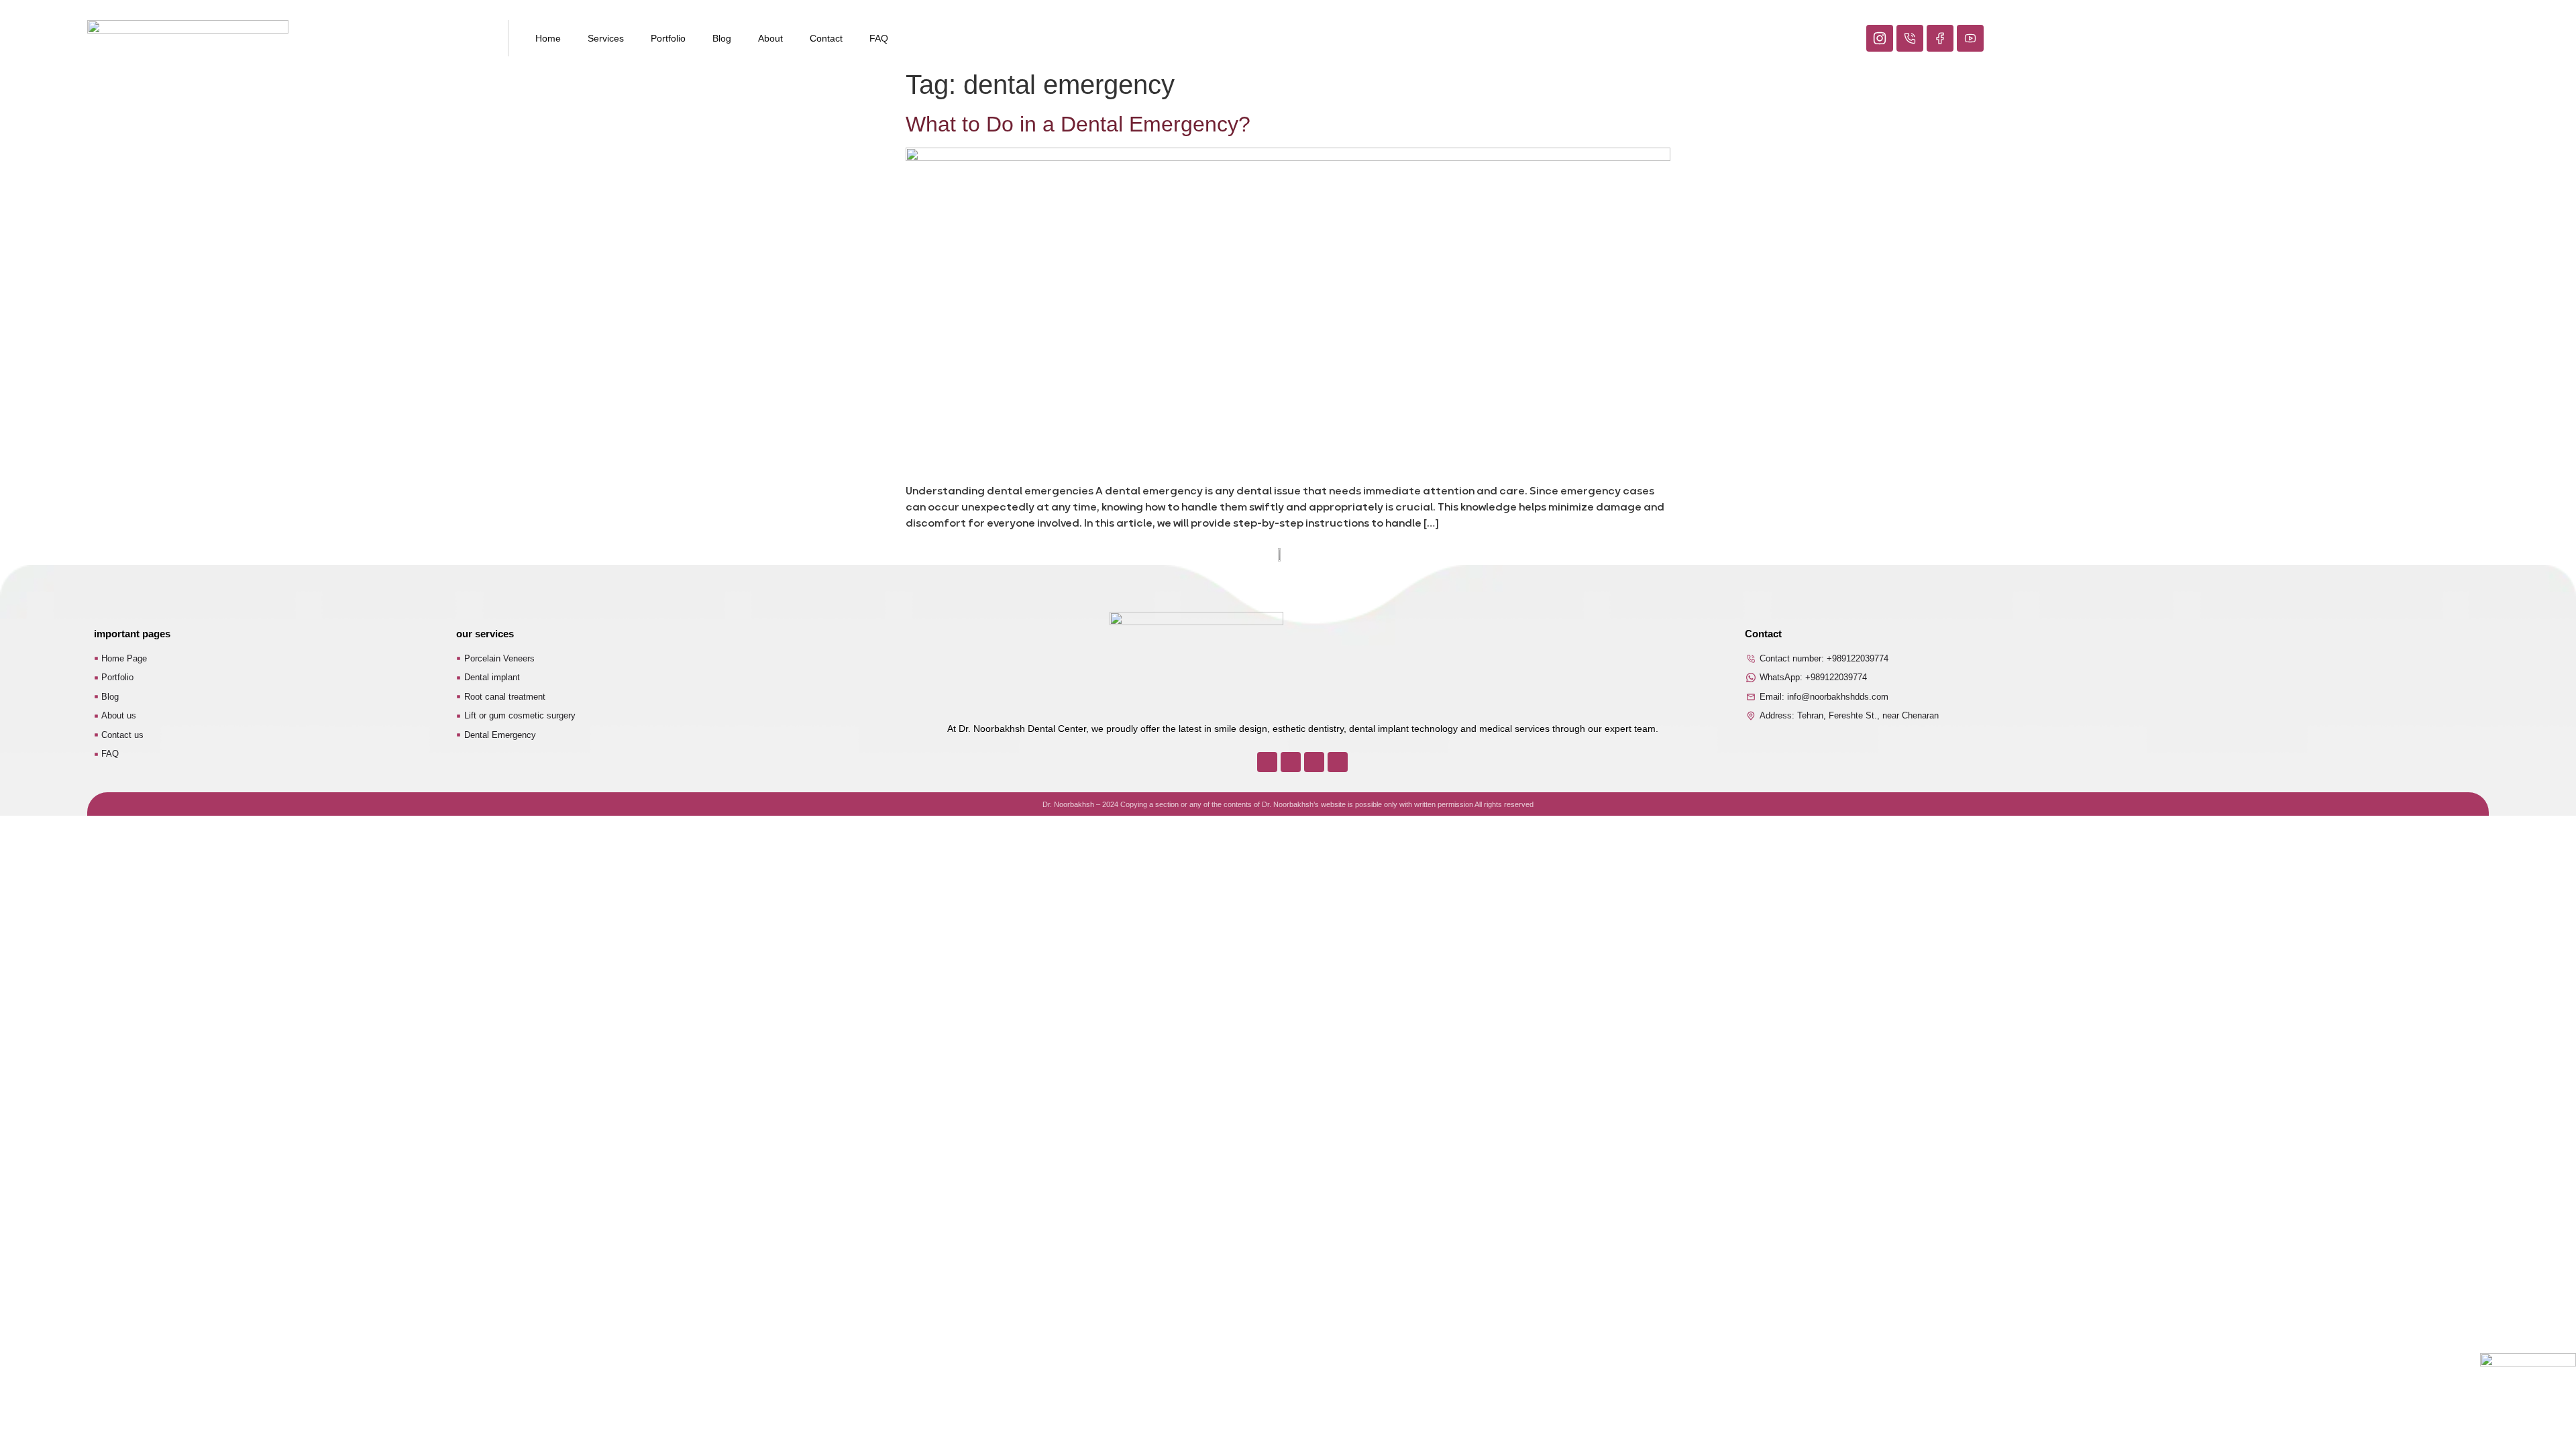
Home (548, 38)
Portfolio (668, 38)
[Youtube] (1338, 762)
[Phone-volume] (1291, 762)
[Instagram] (1267, 762)
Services (606, 38)
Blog (722, 38)
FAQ (879, 38)
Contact (826, 38)
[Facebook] (1314, 762)
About (770, 38)
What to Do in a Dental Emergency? (1078, 124)
